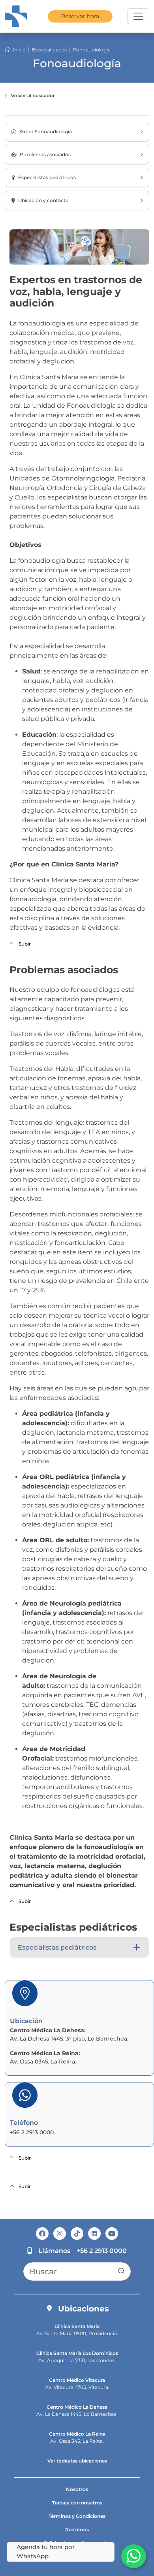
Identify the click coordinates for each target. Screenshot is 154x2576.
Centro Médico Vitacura (77, 2380)
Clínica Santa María (77, 2326)
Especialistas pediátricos (57, 1947)
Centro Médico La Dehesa (77, 2407)
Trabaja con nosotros (77, 2503)
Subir (24, 944)
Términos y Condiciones (77, 2516)
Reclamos (77, 2530)
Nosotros (77, 2489)
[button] (122, 2271)
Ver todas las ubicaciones (77, 2461)
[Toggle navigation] (138, 16)
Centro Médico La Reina (77, 2434)
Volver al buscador (33, 96)
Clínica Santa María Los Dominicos (77, 2353)
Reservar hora (80, 16)
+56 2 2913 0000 (102, 2251)
